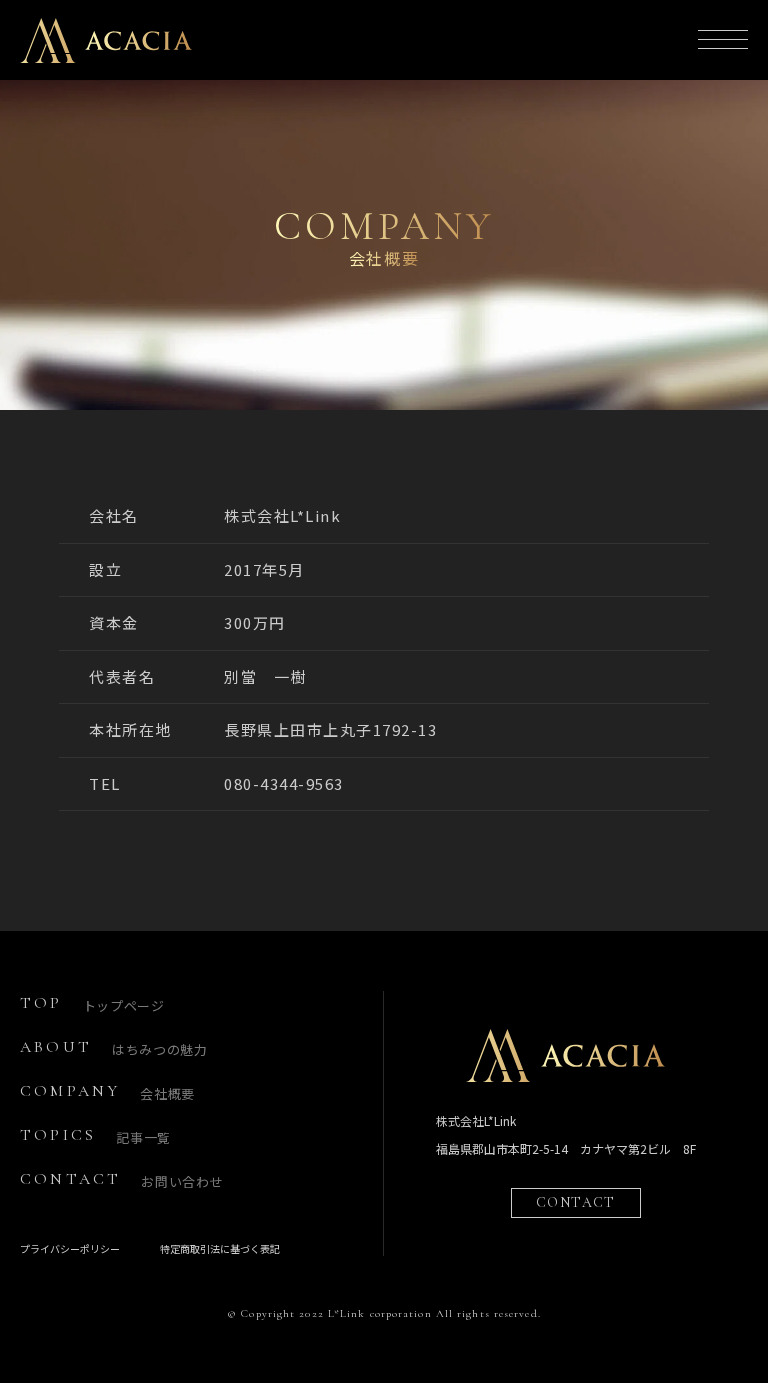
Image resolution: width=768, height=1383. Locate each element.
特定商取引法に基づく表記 (220, 1248)
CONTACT (576, 1202)
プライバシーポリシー (70, 1248)
